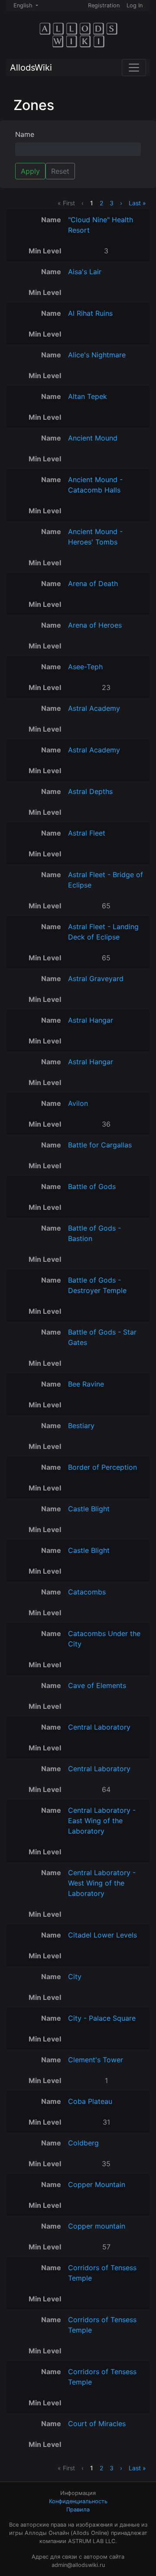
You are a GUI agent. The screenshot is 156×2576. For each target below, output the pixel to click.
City (75, 1977)
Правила (78, 2510)
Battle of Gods (92, 1186)
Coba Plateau (90, 2101)
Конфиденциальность (78, 2501)
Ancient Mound (93, 438)
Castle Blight (89, 1509)
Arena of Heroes (95, 625)
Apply (30, 171)
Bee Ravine (86, 1384)
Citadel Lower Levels (102, 1935)
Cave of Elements (97, 1685)
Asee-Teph (85, 667)
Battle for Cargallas (100, 1145)
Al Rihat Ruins (90, 313)
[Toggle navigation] (134, 68)
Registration (104, 5)
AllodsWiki (31, 68)
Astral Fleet (87, 833)
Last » (137, 203)
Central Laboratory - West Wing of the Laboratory (102, 1883)
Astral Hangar (91, 1020)
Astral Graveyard (96, 979)
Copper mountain (97, 2226)
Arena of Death (93, 583)
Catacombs (87, 1592)
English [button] (24, 5)
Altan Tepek (88, 396)
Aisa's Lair (85, 272)
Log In (135, 5)
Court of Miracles (97, 2424)
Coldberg (83, 2143)
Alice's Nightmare (97, 355)
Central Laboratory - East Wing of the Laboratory (102, 1821)
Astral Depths (90, 791)
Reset (60, 171)
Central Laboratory (99, 1727)
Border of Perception (102, 1467)
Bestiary (81, 1426)
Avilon (78, 1103)
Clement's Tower (96, 2060)
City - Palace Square (102, 2018)
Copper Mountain (97, 2184)
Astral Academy (94, 708)
